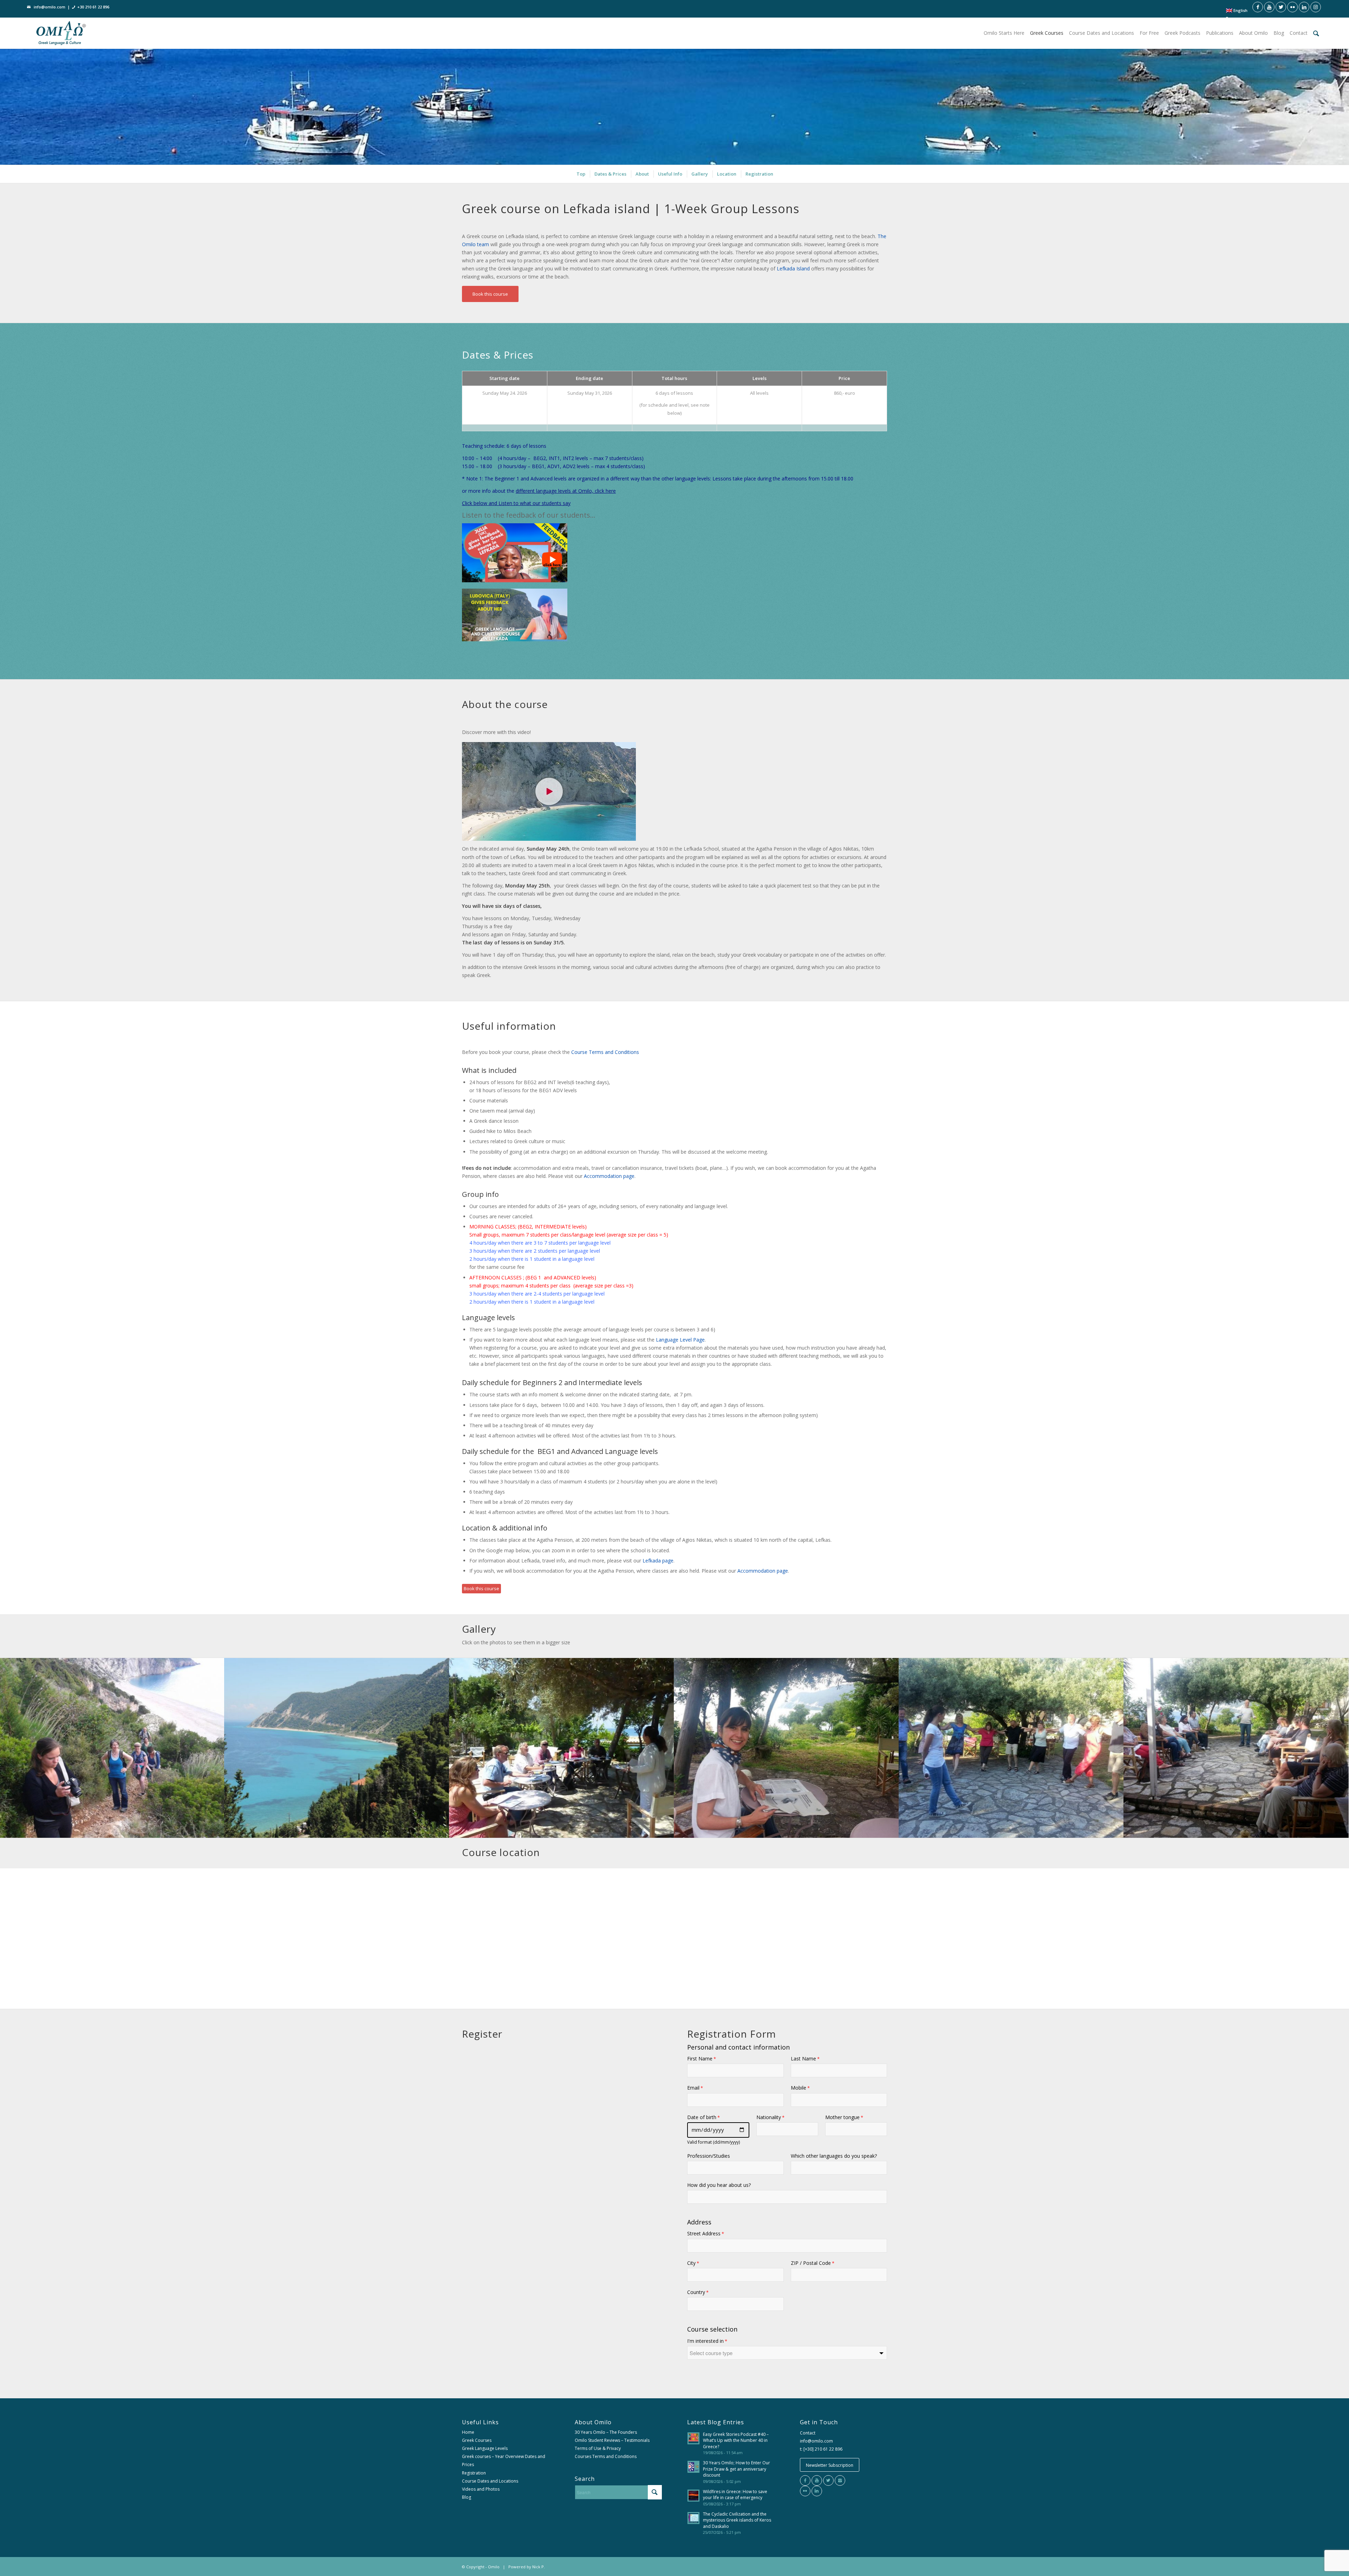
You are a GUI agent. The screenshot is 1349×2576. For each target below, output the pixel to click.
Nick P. (539, 2567)
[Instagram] (840, 2480)
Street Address (706, 2233)
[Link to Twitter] (1281, 7)
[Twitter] (828, 2480)
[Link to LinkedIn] (1304, 7)
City (693, 2263)
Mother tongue (844, 2117)
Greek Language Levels (485, 2448)
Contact (808, 2433)
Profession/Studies (709, 2156)
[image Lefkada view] (337, 1748)
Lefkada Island (793, 268)
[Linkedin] (817, 2491)
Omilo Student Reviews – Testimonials (612, 2440)
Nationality (770, 2117)
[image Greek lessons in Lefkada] (562, 1748)
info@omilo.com (50, 7)
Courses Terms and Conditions (606, 2456)
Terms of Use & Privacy (598, 2448)
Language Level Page (680, 1340)
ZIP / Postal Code (813, 2263)
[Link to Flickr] (1292, 7)
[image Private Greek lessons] (787, 1748)
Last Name (805, 2059)
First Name (702, 2059)
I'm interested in (707, 2341)
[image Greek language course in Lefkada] (1236, 1748)
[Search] (1316, 33)
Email (695, 2088)
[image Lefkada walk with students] (112, 1748)
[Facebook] (805, 2480)
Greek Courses (477, 2440)
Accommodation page (609, 1176)
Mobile (800, 2088)
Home (468, 2432)
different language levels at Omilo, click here (566, 491)
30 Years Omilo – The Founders (606, 2432)
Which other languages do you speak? (834, 2156)
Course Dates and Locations (490, 2481)
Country (698, 2292)
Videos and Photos (481, 2489)
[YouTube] (817, 2480)
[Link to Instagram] (1316, 7)
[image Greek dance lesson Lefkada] (1011, 1748)
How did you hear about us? (719, 2185)
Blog (467, 2497)
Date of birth (703, 2117)
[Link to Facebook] (1258, 7)
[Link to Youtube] (1269, 7)
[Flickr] (805, 2491)
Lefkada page (658, 1561)
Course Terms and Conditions (606, 1052)
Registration (474, 2473)
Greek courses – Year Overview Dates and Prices (504, 2460)
